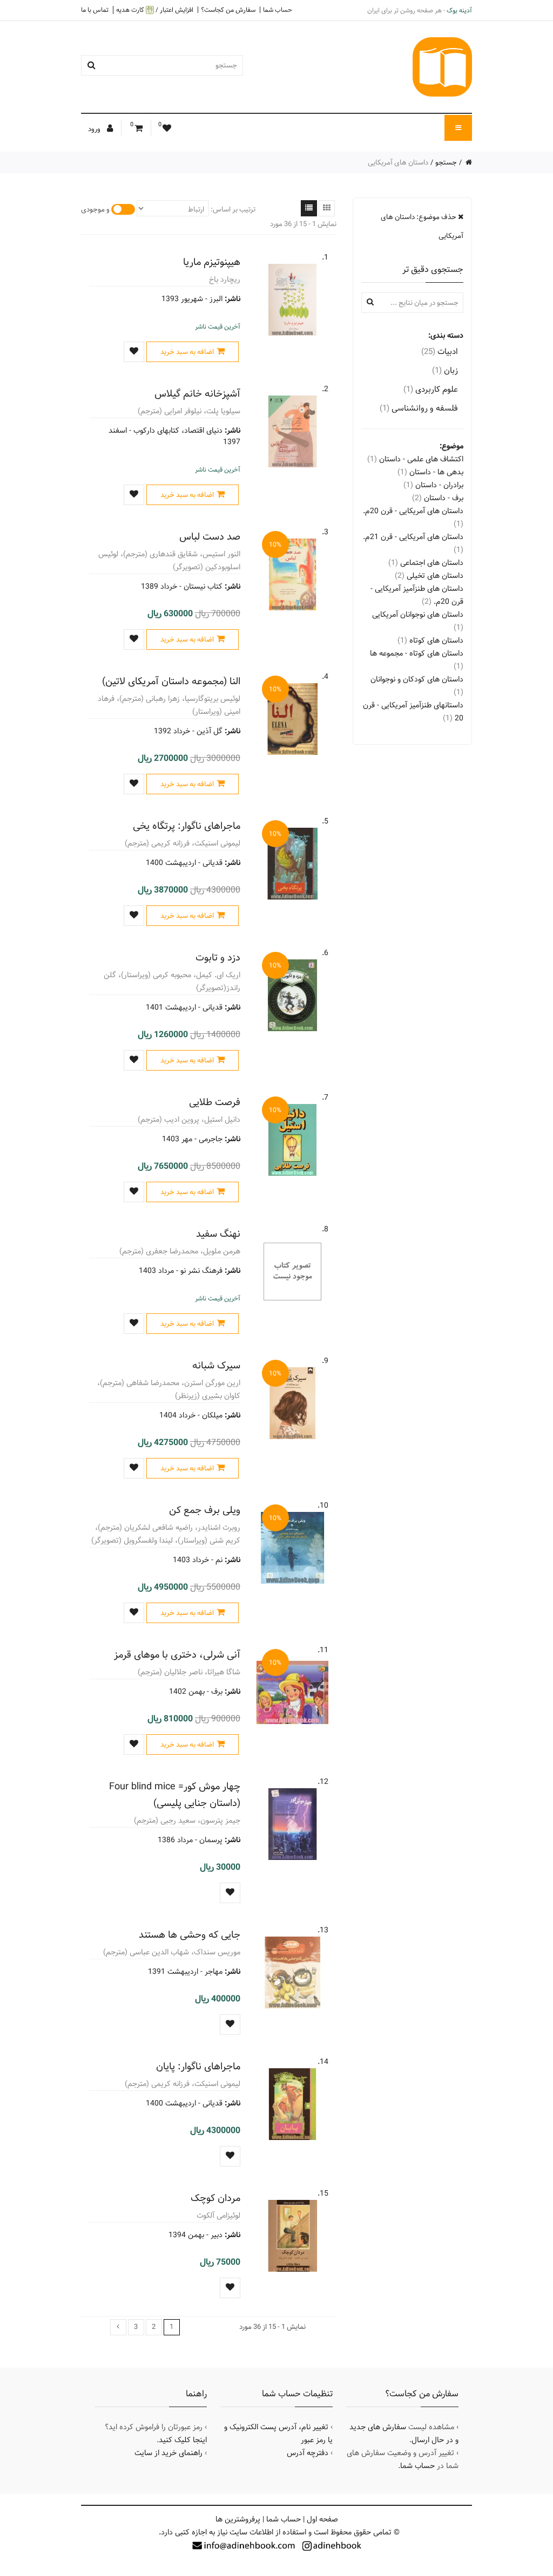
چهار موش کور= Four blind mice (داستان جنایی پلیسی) (175, 1795)
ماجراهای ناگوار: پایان (198, 2066)
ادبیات (440, 352)
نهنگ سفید (218, 1234)
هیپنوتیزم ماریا (212, 262)
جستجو (446, 162)
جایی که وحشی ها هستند (190, 1935)
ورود (95, 129)
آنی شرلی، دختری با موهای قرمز (177, 1655)
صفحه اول (322, 2519)
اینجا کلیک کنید (183, 2440)
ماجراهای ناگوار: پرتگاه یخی (187, 826)
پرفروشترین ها (238, 2519)
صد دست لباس (210, 537)
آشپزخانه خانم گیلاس (197, 394)
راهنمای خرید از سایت (168, 2453)
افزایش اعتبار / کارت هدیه (155, 10)
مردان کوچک (215, 2198)
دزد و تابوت (218, 958)
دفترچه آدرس (308, 2453)
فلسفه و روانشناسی (419, 408)
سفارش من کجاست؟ (228, 10)
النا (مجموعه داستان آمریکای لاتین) (171, 681)
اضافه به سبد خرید (187, 352)
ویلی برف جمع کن (205, 1510)
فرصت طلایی (215, 1102)
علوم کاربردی (431, 389)
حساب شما (278, 10)
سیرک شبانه (216, 1365)
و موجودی (95, 209)
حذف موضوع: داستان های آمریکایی (422, 226)
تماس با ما (95, 10)
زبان (445, 370)
